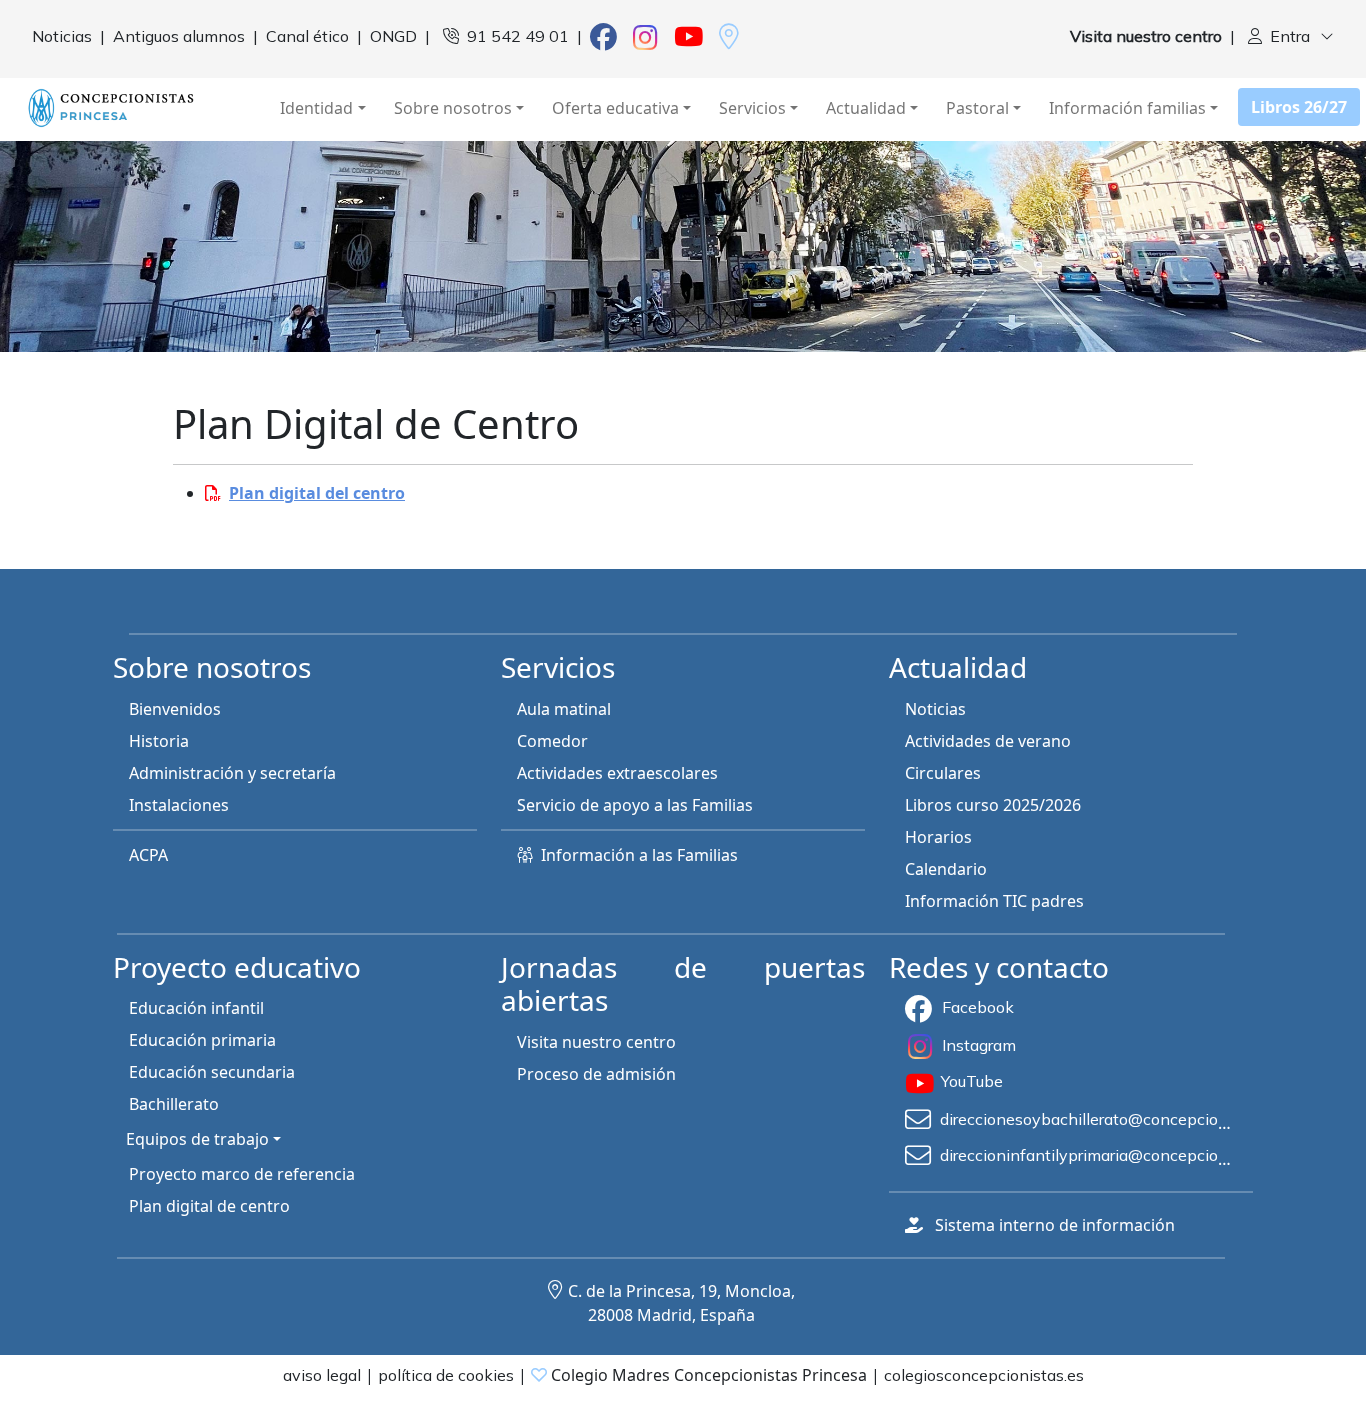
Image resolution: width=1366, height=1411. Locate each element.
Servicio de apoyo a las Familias (635, 805)
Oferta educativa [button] (615, 108)
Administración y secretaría (232, 773)
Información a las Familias (639, 855)
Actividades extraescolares (617, 773)
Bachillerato (174, 1104)
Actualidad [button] (866, 108)
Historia (159, 741)
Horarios (938, 837)
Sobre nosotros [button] (453, 108)
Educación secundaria (212, 1072)
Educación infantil (196, 1008)
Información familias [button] (1127, 108)
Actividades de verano (988, 741)
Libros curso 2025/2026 (993, 805)
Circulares (943, 773)
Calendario (946, 869)
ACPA (148, 855)
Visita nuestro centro (596, 1042)
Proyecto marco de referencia (242, 1174)
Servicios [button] (752, 108)
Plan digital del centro (317, 493)
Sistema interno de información (1055, 1225)
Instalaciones (179, 805)
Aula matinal (564, 709)
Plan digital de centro (209, 1206)
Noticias (935, 709)
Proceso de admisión (596, 1074)
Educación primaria (202, 1040)
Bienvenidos (175, 709)
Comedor (552, 741)
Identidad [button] (316, 108)
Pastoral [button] (977, 108)
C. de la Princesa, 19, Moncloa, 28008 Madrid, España (681, 1303)
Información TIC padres (994, 901)
